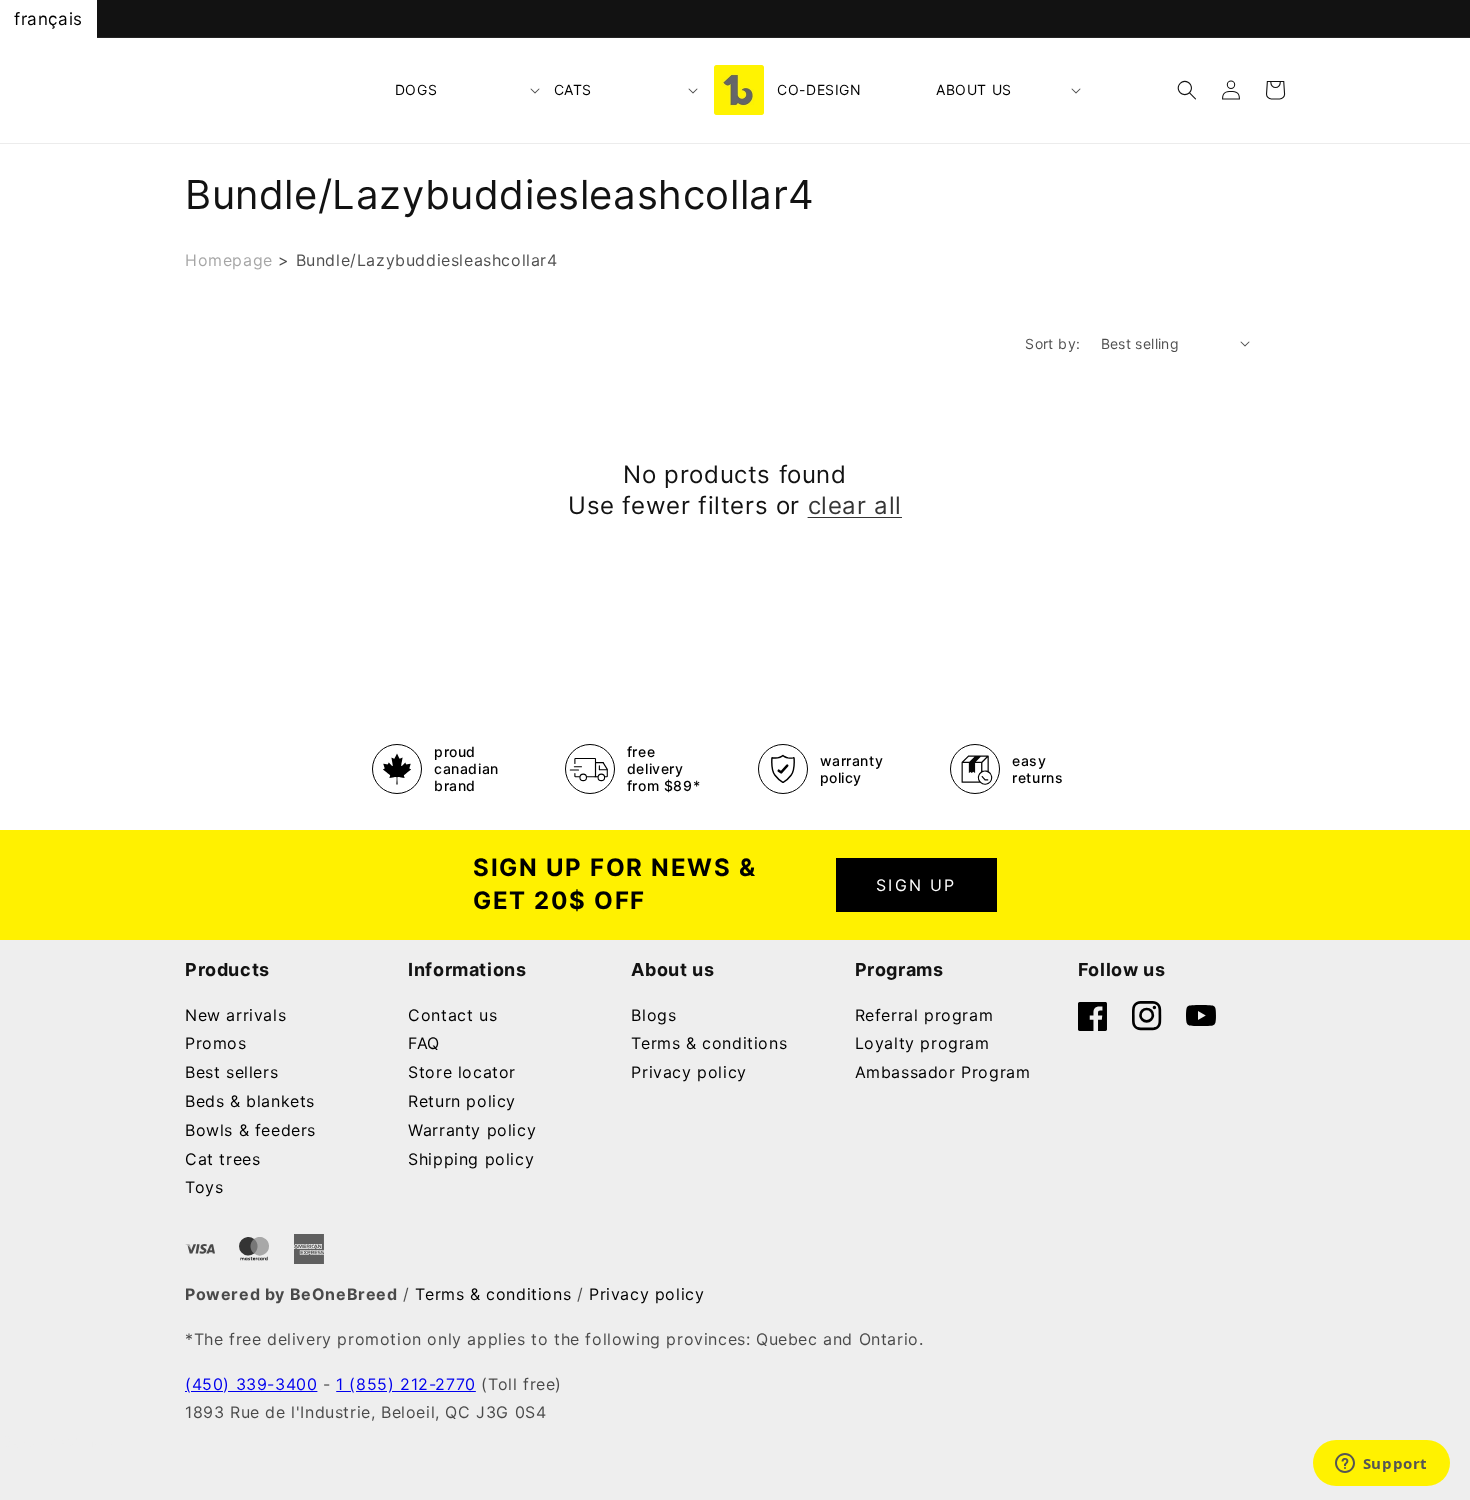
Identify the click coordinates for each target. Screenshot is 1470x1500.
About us (974, 89)
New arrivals (235, 1015)
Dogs (416, 89)
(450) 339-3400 (251, 1384)
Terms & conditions (709, 1043)
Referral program (924, 1015)
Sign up (916, 885)
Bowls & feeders (250, 1130)
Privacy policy (688, 1072)
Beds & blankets (250, 1101)
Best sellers (231, 1072)
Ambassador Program (943, 1072)
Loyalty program (922, 1043)
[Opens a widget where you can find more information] (1381, 1465)
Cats (573, 89)
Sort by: (1052, 343)
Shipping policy (471, 1159)
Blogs (653, 1015)
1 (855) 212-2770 (406, 1384)
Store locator (462, 1072)
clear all (855, 505)
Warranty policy (472, 1130)
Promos (216, 1043)
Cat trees (222, 1159)
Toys (204, 1187)
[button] (468, 90)
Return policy (462, 1101)
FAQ (424, 1043)
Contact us (452, 1015)
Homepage (229, 260)
